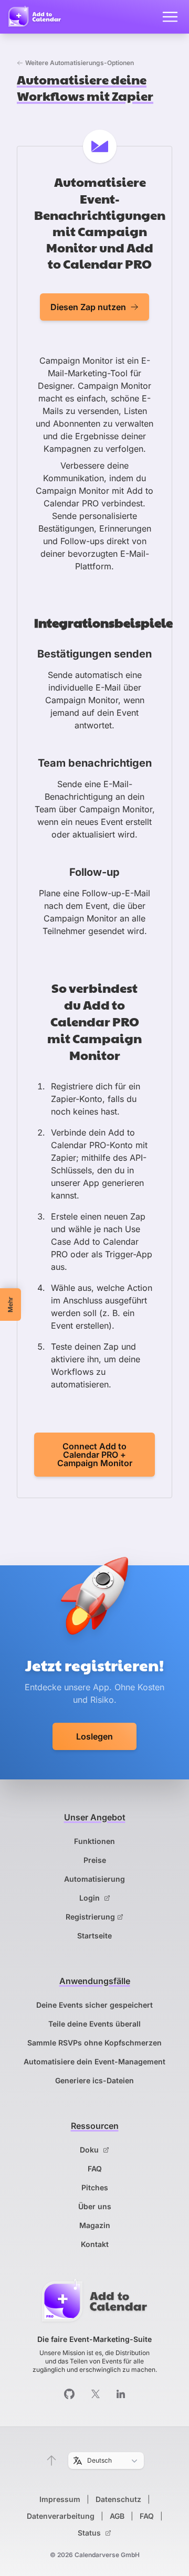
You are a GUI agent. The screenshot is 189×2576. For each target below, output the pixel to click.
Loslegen (94, 1736)
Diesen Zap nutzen (88, 307)
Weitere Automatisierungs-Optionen (80, 63)
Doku (90, 2150)
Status (90, 2533)
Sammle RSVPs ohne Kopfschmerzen (94, 2043)
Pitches (95, 2187)
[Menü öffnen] (170, 17)
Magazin (95, 2225)
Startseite (94, 1936)
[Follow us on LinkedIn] (121, 2394)
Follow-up (94, 872)
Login (91, 1898)
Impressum (60, 2499)
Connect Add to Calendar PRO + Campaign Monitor (95, 1455)
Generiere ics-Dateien (94, 2080)
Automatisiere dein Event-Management (94, 2061)
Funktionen (94, 1841)
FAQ (95, 2169)
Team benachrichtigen (95, 763)
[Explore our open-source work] (69, 2394)
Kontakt (95, 2244)
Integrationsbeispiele (103, 622)
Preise (95, 1860)
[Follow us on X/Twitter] (96, 2394)
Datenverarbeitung (61, 2516)
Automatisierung (94, 1879)
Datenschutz (118, 2499)
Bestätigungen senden (94, 654)
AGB (117, 2516)
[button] (51, 2461)
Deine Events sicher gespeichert (94, 2005)
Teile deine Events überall (94, 2024)
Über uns (95, 2206)
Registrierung (90, 1917)
